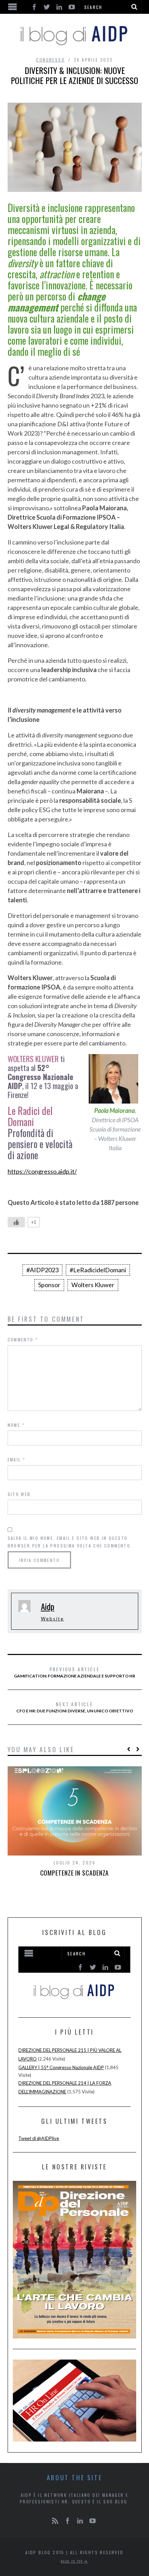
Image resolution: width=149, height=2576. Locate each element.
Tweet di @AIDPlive (39, 2138)
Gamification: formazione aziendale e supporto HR (74, 1672)
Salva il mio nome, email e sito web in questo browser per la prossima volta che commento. (70, 1542)
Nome (16, 1425)
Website (52, 1619)
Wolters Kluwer (93, 1285)
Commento (23, 1340)
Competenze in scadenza (75, 1873)
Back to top (73, 2561)
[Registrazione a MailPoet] (74, 1976)
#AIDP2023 (42, 1270)
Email (17, 1459)
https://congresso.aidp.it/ (42, 1171)
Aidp (48, 1606)
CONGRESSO (50, 60)
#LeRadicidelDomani (98, 1270)
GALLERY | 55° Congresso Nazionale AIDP (61, 2067)
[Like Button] (16, 1222)
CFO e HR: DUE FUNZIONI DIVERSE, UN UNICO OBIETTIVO (75, 1707)
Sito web (19, 1494)
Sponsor (49, 1285)
